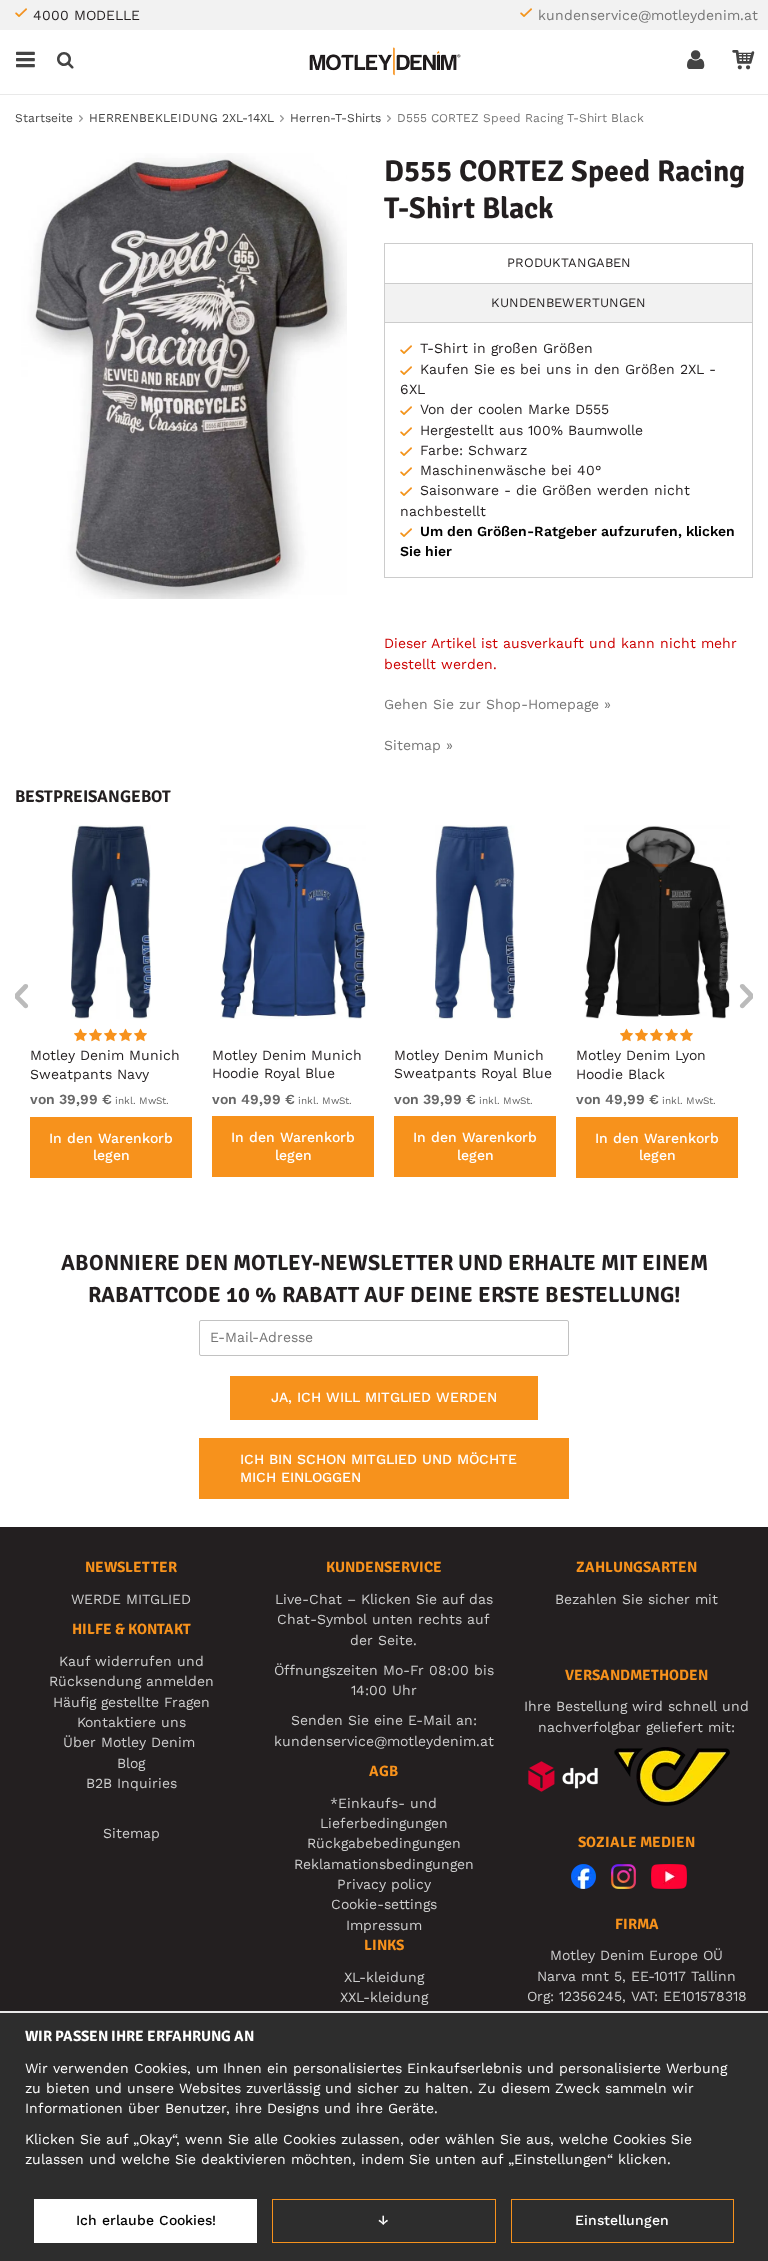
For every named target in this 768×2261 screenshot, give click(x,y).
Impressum (384, 1925)
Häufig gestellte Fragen (131, 1702)
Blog (131, 1763)
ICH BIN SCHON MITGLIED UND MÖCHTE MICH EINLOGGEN (378, 1468)
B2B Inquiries (131, 1783)
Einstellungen (622, 2220)
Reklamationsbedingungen (384, 1864)
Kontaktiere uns (131, 1722)
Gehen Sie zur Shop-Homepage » (497, 704)
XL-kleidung (384, 1977)
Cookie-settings (384, 1904)
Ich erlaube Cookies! (146, 2220)
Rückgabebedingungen (384, 1843)
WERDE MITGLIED (131, 1599)
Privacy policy (384, 1884)
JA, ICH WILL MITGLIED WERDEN (384, 1397)
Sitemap (131, 1833)
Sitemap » (418, 745)
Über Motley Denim (131, 1742)
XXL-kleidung (384, 1997)
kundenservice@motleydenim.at (648, 15)
